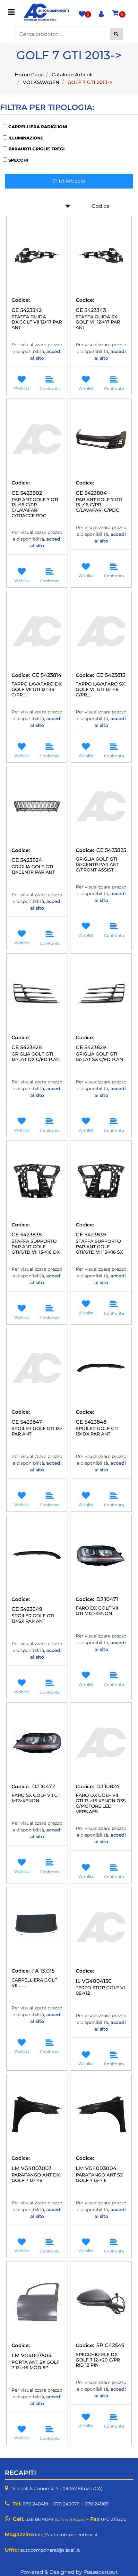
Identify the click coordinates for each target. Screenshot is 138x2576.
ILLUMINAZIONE (26, 138)
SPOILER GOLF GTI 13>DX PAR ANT (97, 1431)
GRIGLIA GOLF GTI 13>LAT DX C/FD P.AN (36, 1057)
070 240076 (66, 2504)
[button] (116, 34)
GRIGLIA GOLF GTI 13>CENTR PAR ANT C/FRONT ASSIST (97, 864)
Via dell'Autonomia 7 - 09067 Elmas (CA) (57, 2488)
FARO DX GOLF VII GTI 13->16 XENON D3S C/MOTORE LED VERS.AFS (101, 1803)
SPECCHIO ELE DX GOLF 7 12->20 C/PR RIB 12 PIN (98, 2360)
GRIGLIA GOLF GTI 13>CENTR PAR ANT (33, 870)
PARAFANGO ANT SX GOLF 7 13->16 (99, 2178)
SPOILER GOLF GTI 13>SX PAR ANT (33, 1619)
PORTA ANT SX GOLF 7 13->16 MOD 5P (35, 2365)
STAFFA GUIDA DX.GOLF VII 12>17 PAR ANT (37, 322)
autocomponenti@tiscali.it (50, 2550)
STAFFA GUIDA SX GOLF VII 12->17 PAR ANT (98, 322)
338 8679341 (39, 2519)
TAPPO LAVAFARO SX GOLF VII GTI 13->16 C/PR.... (100, 689)
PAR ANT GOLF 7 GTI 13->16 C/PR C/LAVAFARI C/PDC (99, 505)
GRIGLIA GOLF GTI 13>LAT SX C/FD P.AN (99, 1057)
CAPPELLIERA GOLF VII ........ (34, 1983)
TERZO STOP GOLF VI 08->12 (100, 1991)
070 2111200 (114, 2519)
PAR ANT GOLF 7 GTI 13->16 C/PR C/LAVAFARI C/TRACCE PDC (35, 508)
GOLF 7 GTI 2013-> (90, 82)
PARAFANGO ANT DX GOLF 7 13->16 (36, 2178)
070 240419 (35, 2504)
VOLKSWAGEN (41, 82)
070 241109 (97, 2504)
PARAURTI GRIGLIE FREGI (36, 149)
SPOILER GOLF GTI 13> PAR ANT (37, 1431)
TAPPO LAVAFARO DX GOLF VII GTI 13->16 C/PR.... (37, 689)
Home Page (29, 75)
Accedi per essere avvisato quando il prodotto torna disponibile (37, 557)
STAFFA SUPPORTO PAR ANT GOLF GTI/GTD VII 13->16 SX (99, 1247)
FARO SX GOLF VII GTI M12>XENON (37, 1798)
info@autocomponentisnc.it (66, 2535)
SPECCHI (18, 160)
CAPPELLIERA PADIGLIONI (38, 127)
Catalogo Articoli (72, 75)
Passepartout (101, 2572)
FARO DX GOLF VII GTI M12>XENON (97, 1611)
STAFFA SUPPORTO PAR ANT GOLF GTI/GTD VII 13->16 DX (36, 1247)
